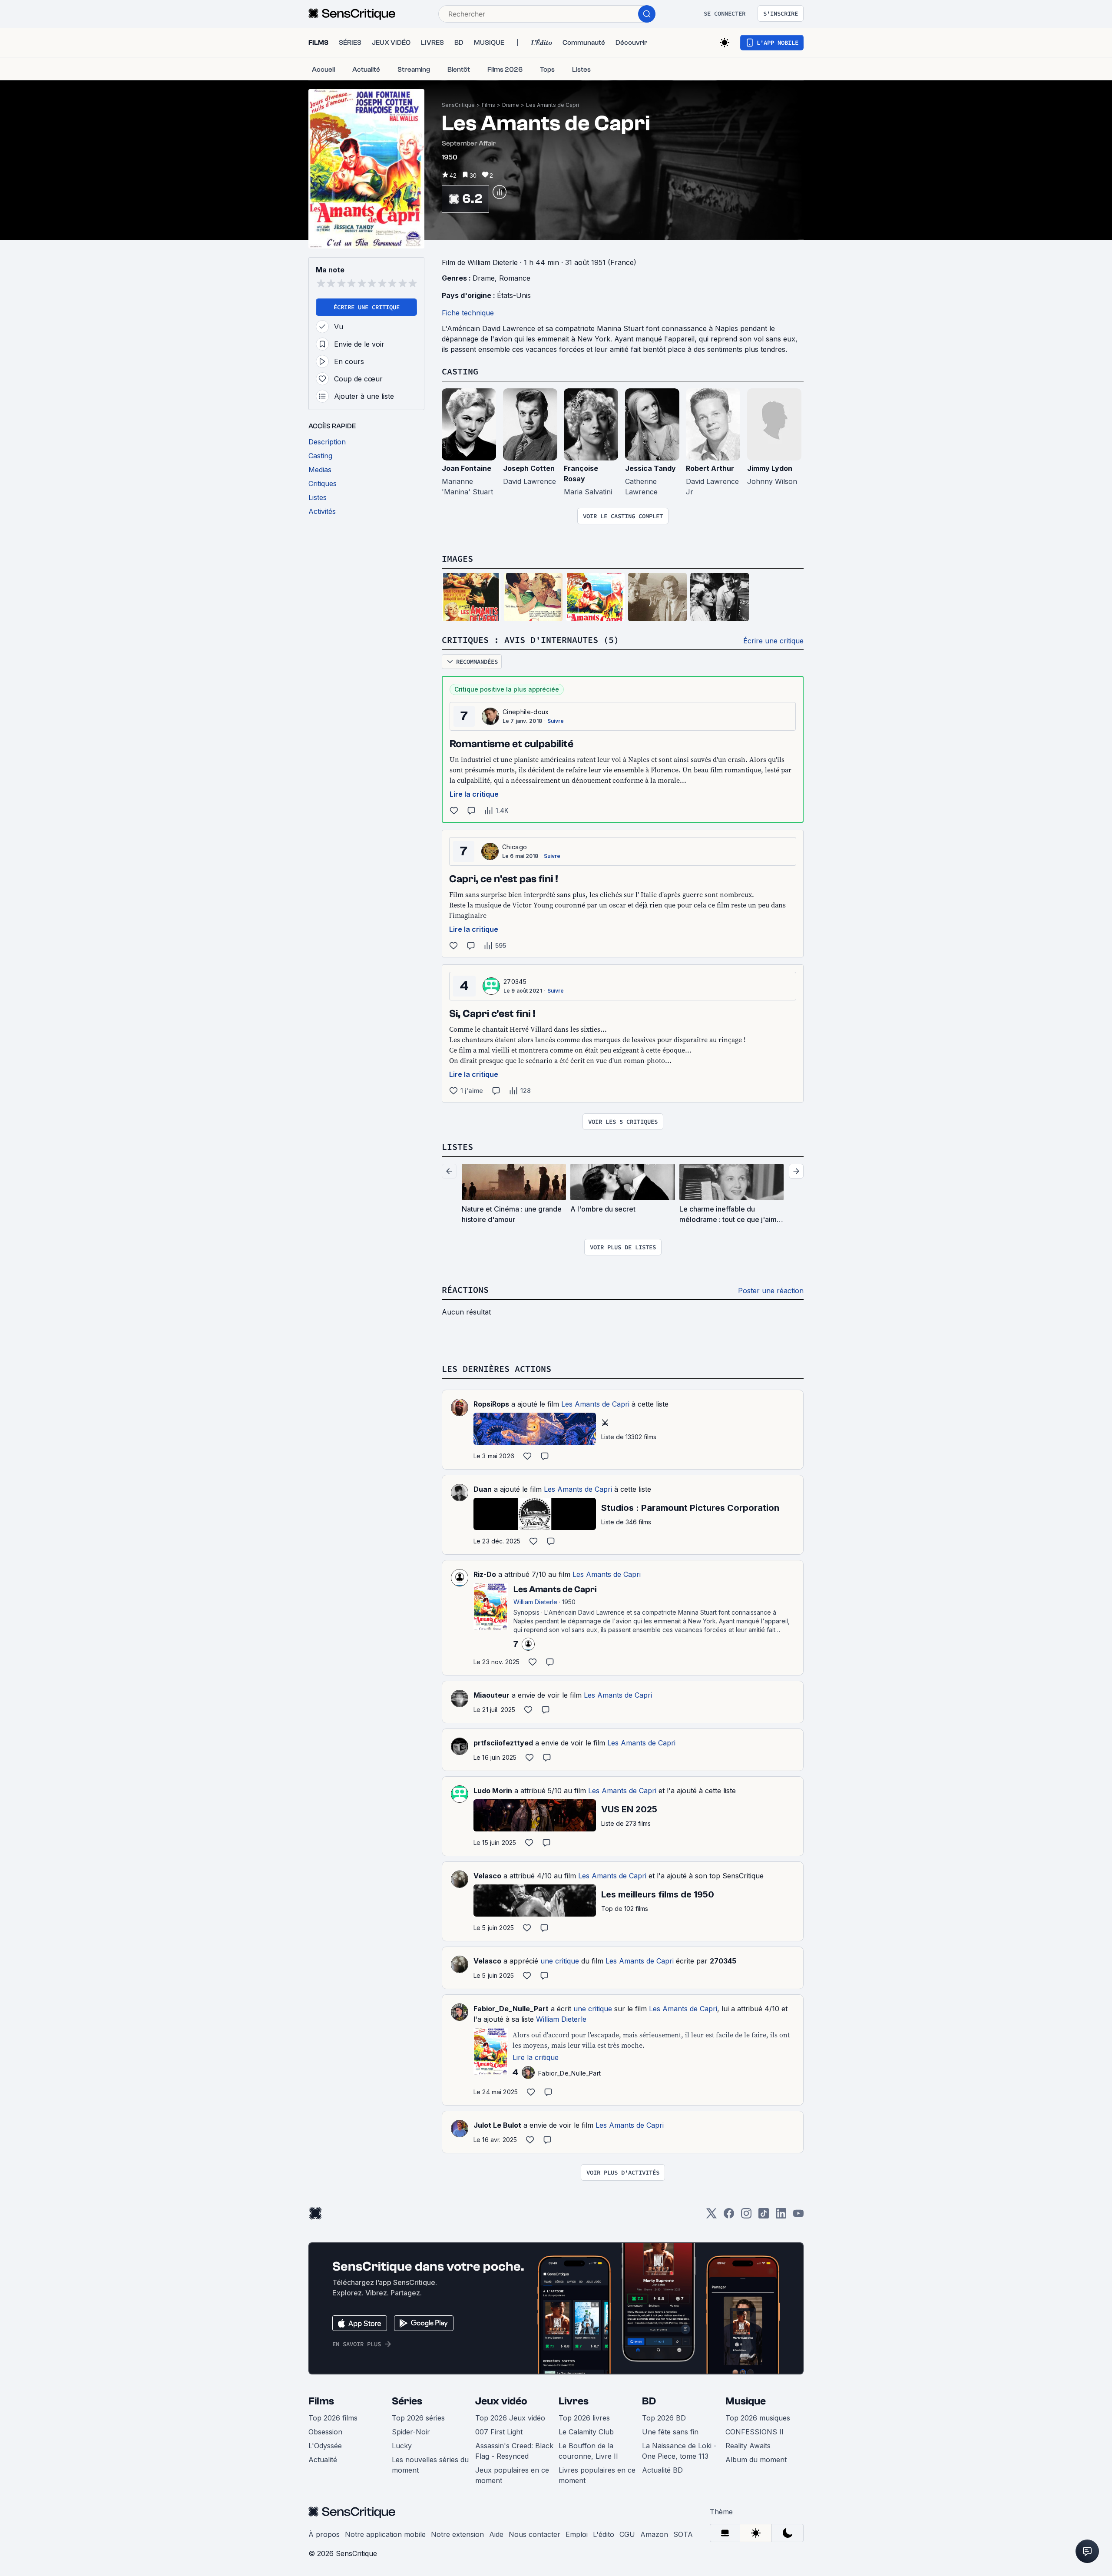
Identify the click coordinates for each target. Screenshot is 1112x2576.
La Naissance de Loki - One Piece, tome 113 (679, 2451)
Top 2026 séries (418, 2418)
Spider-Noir (411, 2432)
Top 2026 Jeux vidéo (510, 2418)
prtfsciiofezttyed (503, 1743)
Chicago (515, 847)
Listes (457, 1147)
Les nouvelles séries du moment (430, 2465)
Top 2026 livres (584, 2418)
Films (488, 105)
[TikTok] (764, 2216)
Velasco (487, 1876)
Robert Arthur (710, 468)
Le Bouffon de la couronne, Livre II (588, 2451)
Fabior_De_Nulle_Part (511, 2009)
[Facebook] (729, 2216)
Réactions (465, 1290)
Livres (574, 2401)
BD (649, 2401)
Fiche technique (468, 313)
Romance (515, 278)
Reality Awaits (748, 2446)
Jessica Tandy (650, 468)
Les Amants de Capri (553, 105)
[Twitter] (712, 2216)
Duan (483, 1489)
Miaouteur (491, 1695)
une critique (560, 1961)
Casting (460, 371)
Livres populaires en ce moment (597, 2475)
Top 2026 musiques (758, 2418)
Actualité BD (662, 2470)
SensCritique (458, 105)
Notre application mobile (385, 2534)
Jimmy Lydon (770, 468)
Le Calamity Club (586, 2432)
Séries (407, 2401)
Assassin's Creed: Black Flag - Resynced (514, 2451)
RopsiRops (491, 1404)
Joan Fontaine (467, 468)
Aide (496, 2534)
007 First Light (499, 2432)
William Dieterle (561, 2019)
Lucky (402, 2446)
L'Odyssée (325, 2446)
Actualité (323, 2460)
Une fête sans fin (670, 2432)
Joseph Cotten (529, 468)
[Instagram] (746, 2216)
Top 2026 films (333, 2418)
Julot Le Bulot (497, 2125)
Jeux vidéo (501, 2401)
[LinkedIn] (781, 2216)
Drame (511, 105)
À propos (324, 2534)
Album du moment (756, 2460)
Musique (746, 2401)
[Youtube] (798, 2216)
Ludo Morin (493, 1791)
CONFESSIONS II (755, 2432)
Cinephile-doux (526, 712)
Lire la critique (474, 794)
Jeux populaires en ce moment (512, 2475)
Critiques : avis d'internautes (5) (530, 640)
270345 (515, 982)
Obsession (325, 2432)
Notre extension (457, 2534)
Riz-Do (485, 1574)
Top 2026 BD (664, 2418)
